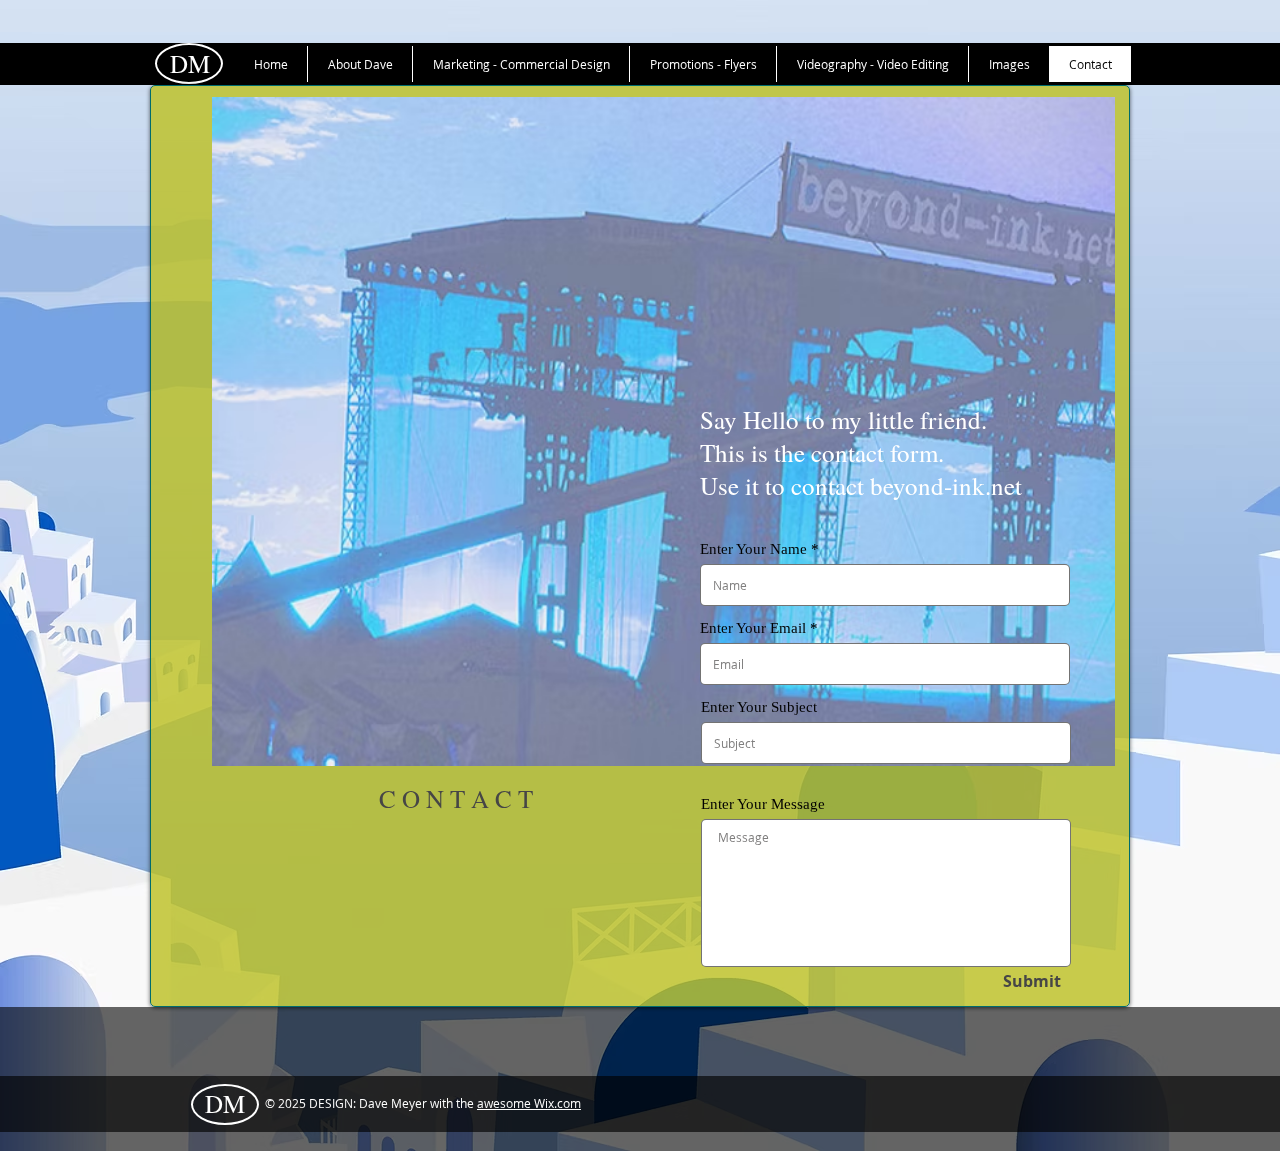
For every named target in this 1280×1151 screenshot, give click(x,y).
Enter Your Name (753, 549)
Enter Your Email (753, 628)
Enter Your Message (763, 804)
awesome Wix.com (529, 1103)
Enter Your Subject (759, 707)
